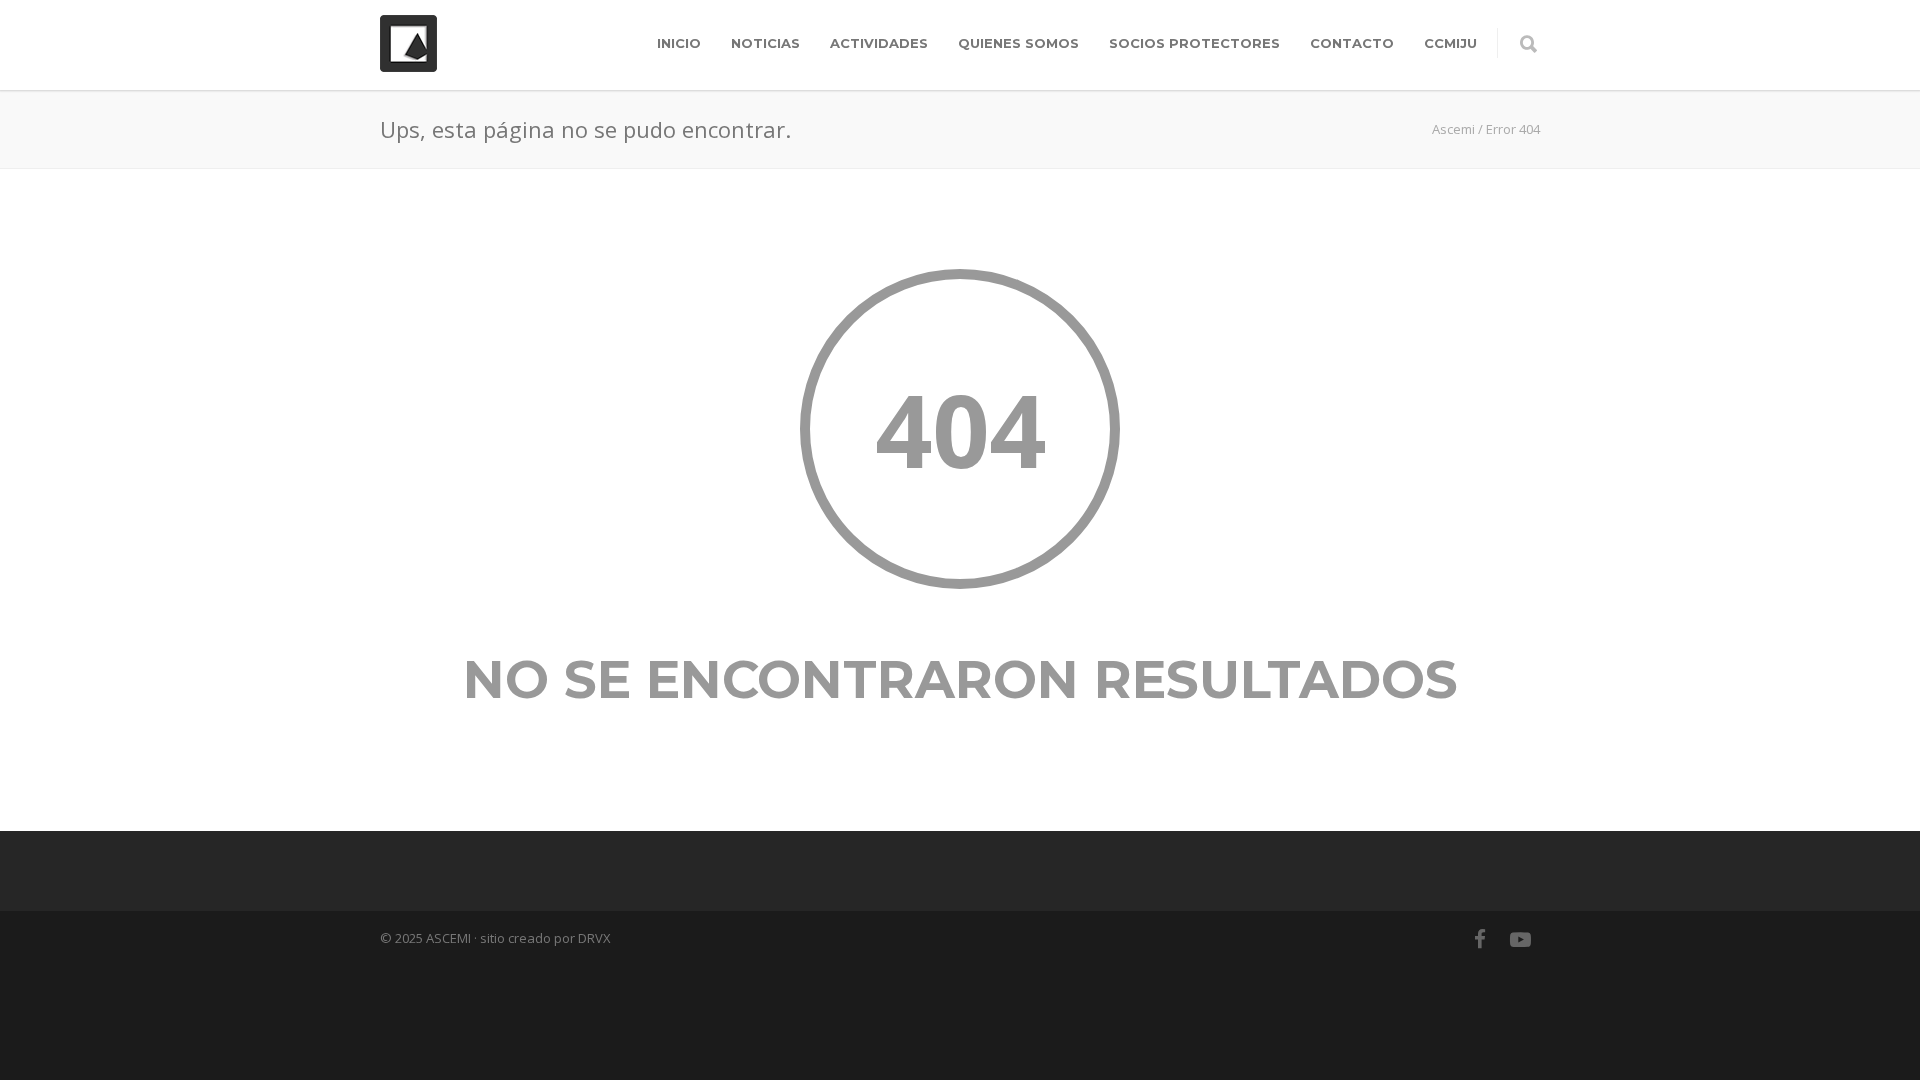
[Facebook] (1480, 939)
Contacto (1352, 43)
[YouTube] (1520, 939)
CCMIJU (1450, 43)
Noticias (765, 43)
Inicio (679, 43)
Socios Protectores (1194, 43)
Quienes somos (1018, 43)
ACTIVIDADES (879, 43)
